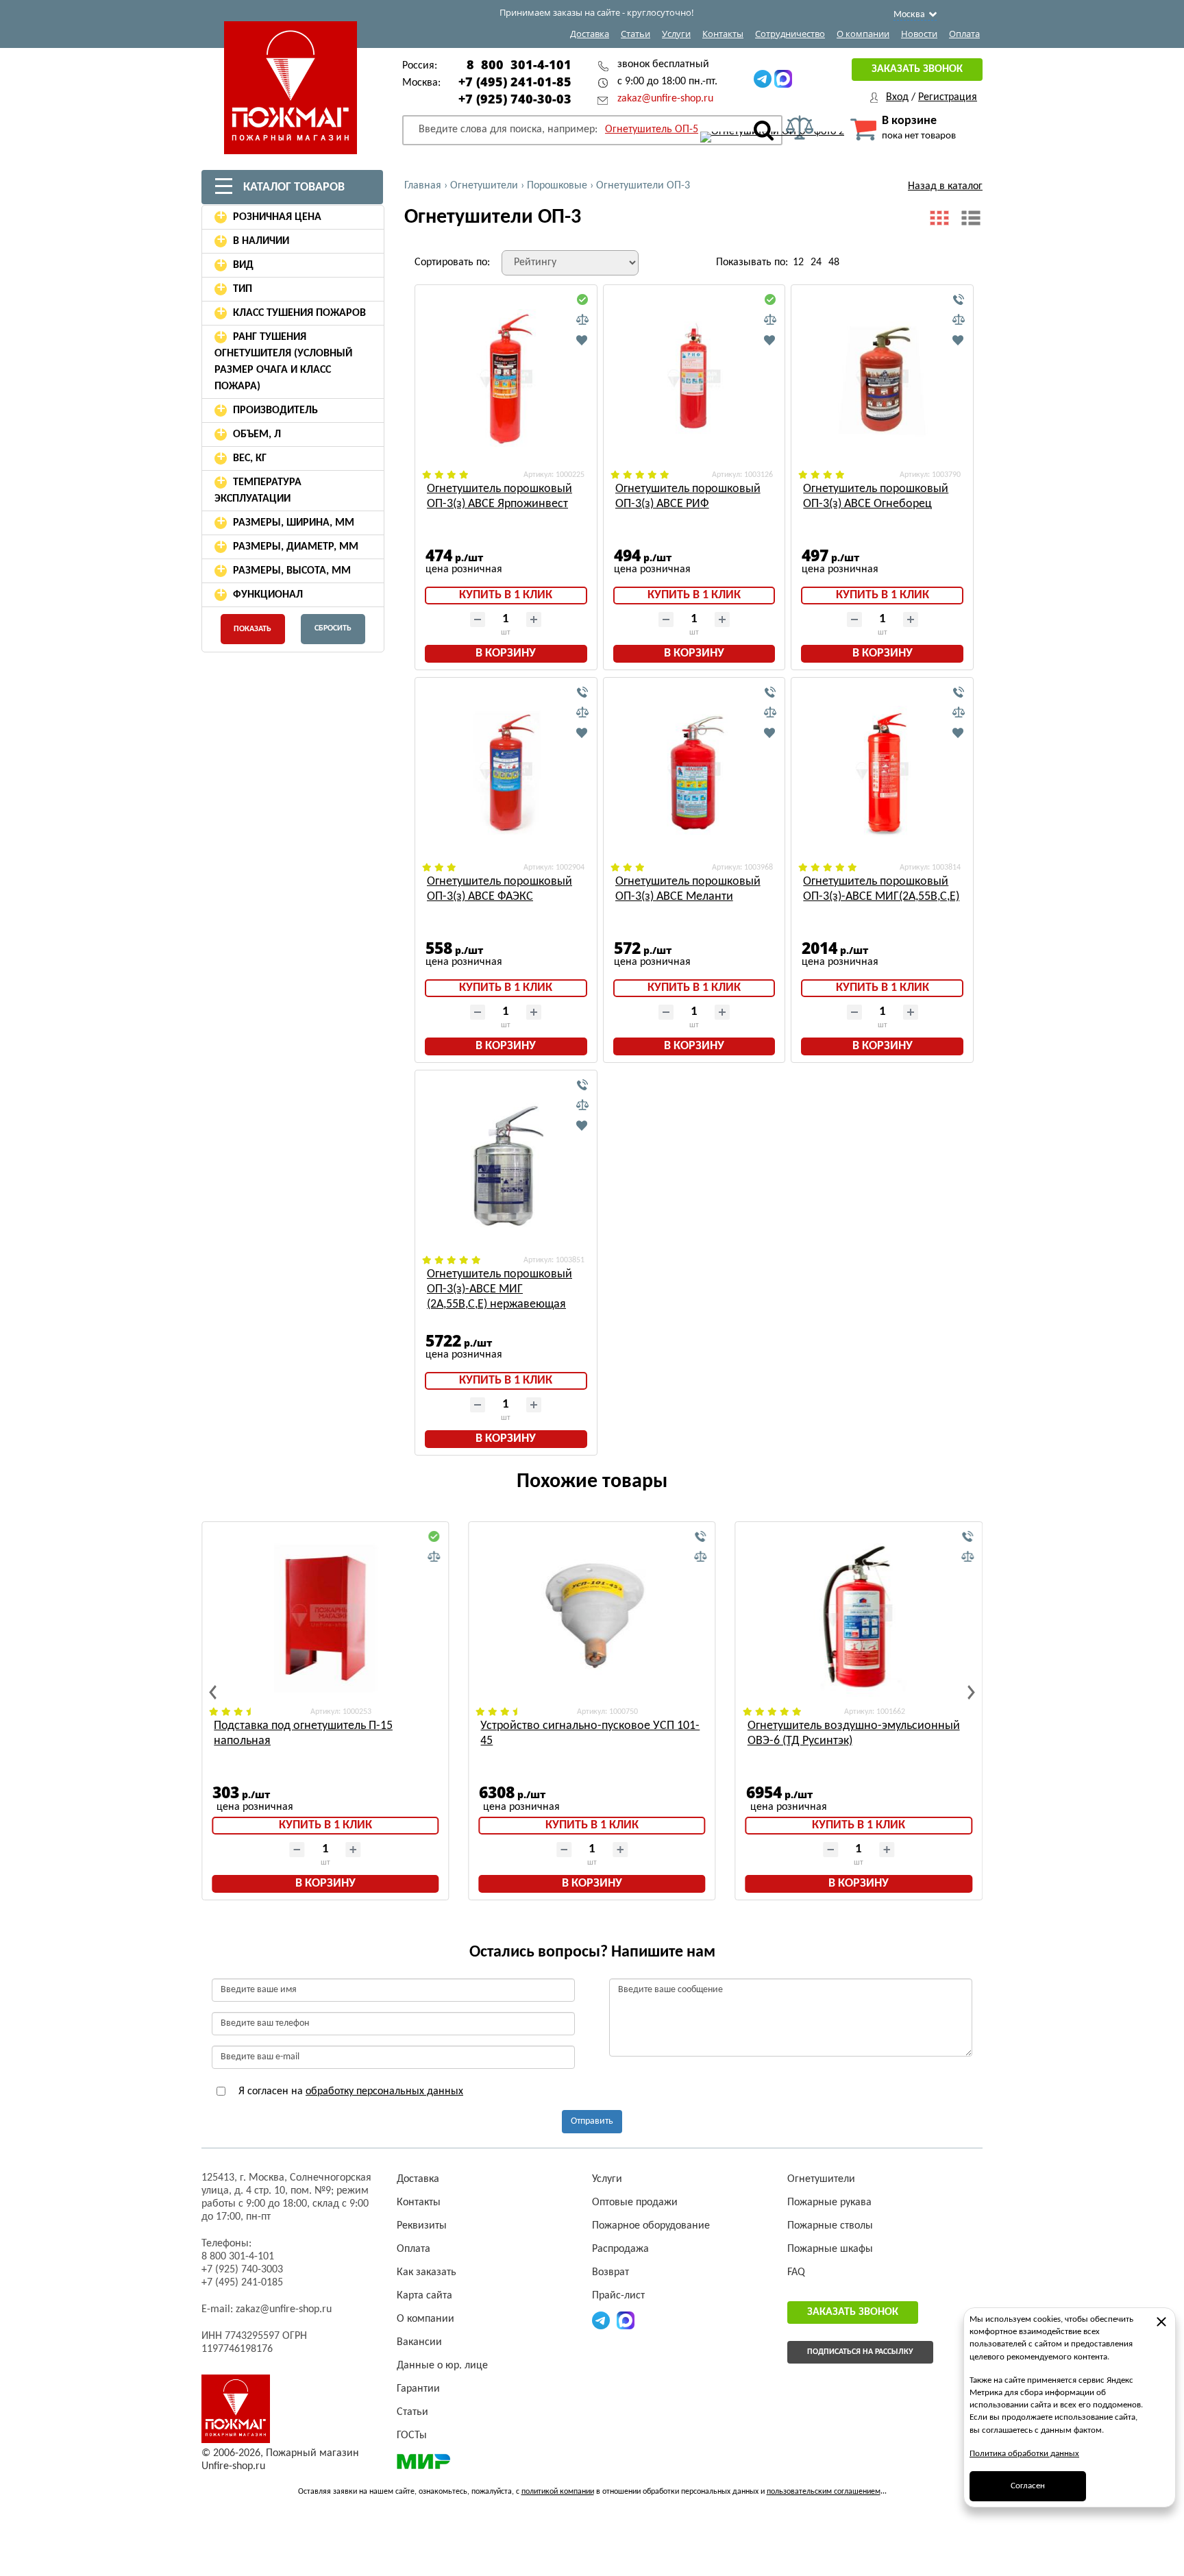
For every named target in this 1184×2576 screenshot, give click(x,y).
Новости (919, 34)
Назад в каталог (945, 186)
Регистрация (948, 97)
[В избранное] (582, 340)
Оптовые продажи (635, 2203)
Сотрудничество (790, 34)
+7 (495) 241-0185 (242, 2283)
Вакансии (419, 2342)
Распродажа (620, 2249)
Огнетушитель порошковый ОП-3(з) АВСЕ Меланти (688, 889)
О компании (863, 34)
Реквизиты (422, 2226)
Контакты (723, 34)
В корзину (506, 653)
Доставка (590, 34)
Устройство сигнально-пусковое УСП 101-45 (590, 1733)
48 (834, 262)
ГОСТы (412, 2436)
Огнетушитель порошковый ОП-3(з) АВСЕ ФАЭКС (500, 889)
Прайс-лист (618, 2296)
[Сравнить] (582, 320)
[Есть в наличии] (582, 300)
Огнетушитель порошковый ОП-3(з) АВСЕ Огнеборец (876, 496)
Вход (897, 97)
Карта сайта (424, 2296)
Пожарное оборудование (651, 2226)
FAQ (796, 2272)
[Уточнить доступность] (959, 300)
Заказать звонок (917, 69)
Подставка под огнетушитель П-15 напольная (303, 1733)
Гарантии (418, 2389)
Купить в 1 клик (506, 595)
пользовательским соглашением (824, 2492)
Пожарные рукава (829, 2203)
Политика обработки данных (1024, 2454)
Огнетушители (821, 2179)
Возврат (610, 2272)
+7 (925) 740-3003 (242, 2270)
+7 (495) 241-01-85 (515, 82)
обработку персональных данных (384, 2092)
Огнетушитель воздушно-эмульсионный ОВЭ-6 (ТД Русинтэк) (854, 1733)
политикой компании (558, 2492)
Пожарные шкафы (830, 2249)
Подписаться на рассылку (860, 2352)
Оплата (964, 34)
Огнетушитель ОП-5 (652, 130)
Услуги (676, 34)
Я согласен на (349, 2092)
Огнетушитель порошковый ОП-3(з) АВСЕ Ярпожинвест (500, 496)
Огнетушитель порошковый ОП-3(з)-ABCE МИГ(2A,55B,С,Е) (881, 889)
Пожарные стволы (830, 2226)
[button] (213, 1692)
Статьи (636, 34)
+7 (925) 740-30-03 (515, 99)
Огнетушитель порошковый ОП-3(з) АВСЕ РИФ (688, 496)
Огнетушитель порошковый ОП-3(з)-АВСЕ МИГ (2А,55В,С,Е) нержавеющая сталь (500, 1290)
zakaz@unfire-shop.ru (665, 99)
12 (798, 262)
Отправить (592, 2121)
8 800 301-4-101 (519, 64)
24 (816, 262)
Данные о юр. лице (442, 2366)
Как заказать (427, 2272)
